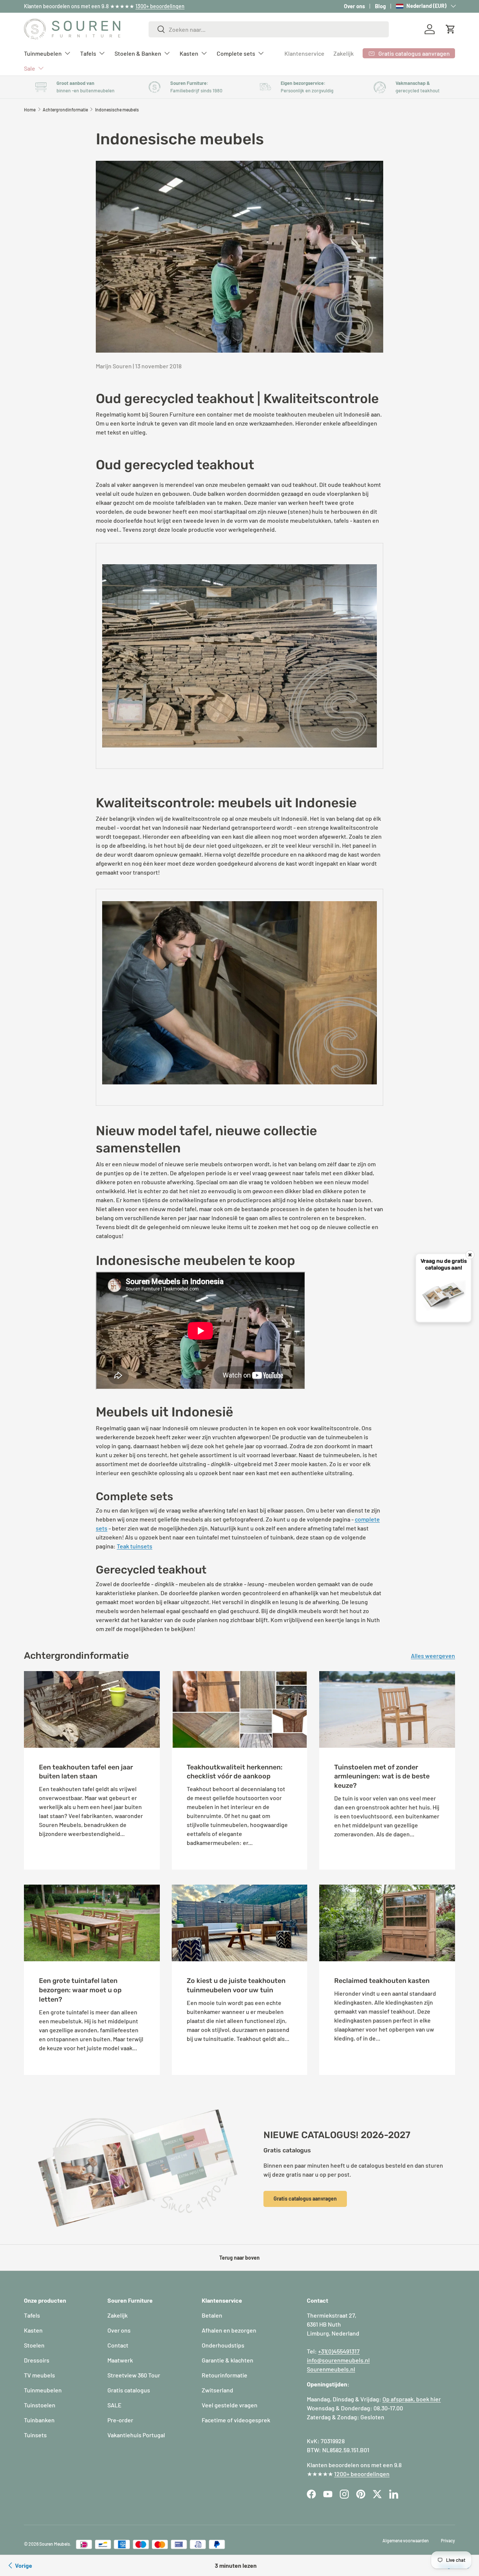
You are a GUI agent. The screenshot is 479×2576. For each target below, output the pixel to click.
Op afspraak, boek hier (412, 2399)
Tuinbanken (39, 2420)
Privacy (448, 2540)
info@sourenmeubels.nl (338, 2360)
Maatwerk (120, 2360)
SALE (115, 2405)
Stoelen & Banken (138, 53)
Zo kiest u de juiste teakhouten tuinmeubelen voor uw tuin (236, 1985)
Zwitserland (217, 2390)
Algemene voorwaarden (406, 2540)
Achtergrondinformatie (65, 110)
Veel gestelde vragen (230, 2405)
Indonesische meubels (117, 110)
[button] (451, 29)
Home (30, 110)
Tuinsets (35, 2435)
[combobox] (269, 29)
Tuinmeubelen (43, 53)
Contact (118, 2345)
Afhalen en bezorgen (229, 2330)
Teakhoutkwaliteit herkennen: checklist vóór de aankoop (235, 1772)
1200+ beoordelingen (362, 2474)
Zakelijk (344, 53)
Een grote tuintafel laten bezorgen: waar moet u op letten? (80, 1990)
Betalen (212, 2315)
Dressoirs (37, 2360)
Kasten (189, 53)
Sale (30, 68)
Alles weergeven (433, 1656)
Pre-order (120, 2420)
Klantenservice (304, 53)
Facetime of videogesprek (236, 2420)
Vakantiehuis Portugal (136, 2435)
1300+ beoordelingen (160, 6)
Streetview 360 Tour (134, 2375)
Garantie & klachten (228, 2360)
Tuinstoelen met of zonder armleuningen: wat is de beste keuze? (382, 1776)
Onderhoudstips (223, 2345)
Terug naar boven (239, 2258)
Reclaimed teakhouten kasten (382, 1981)
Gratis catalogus (129, 2390)
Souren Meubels (55, 2544)
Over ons (354, 6)
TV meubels (39, 2375)
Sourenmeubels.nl (331, 2369)
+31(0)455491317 (339, 2351)
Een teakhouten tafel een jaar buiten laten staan (86, 1772)
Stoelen (34, 2345)
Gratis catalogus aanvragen (305, 2199)
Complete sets (236, 53)
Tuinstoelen (40, 2405)
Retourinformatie (225, 2375)
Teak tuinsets (135, 1546)
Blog (380, 6)
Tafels (88, 53)
